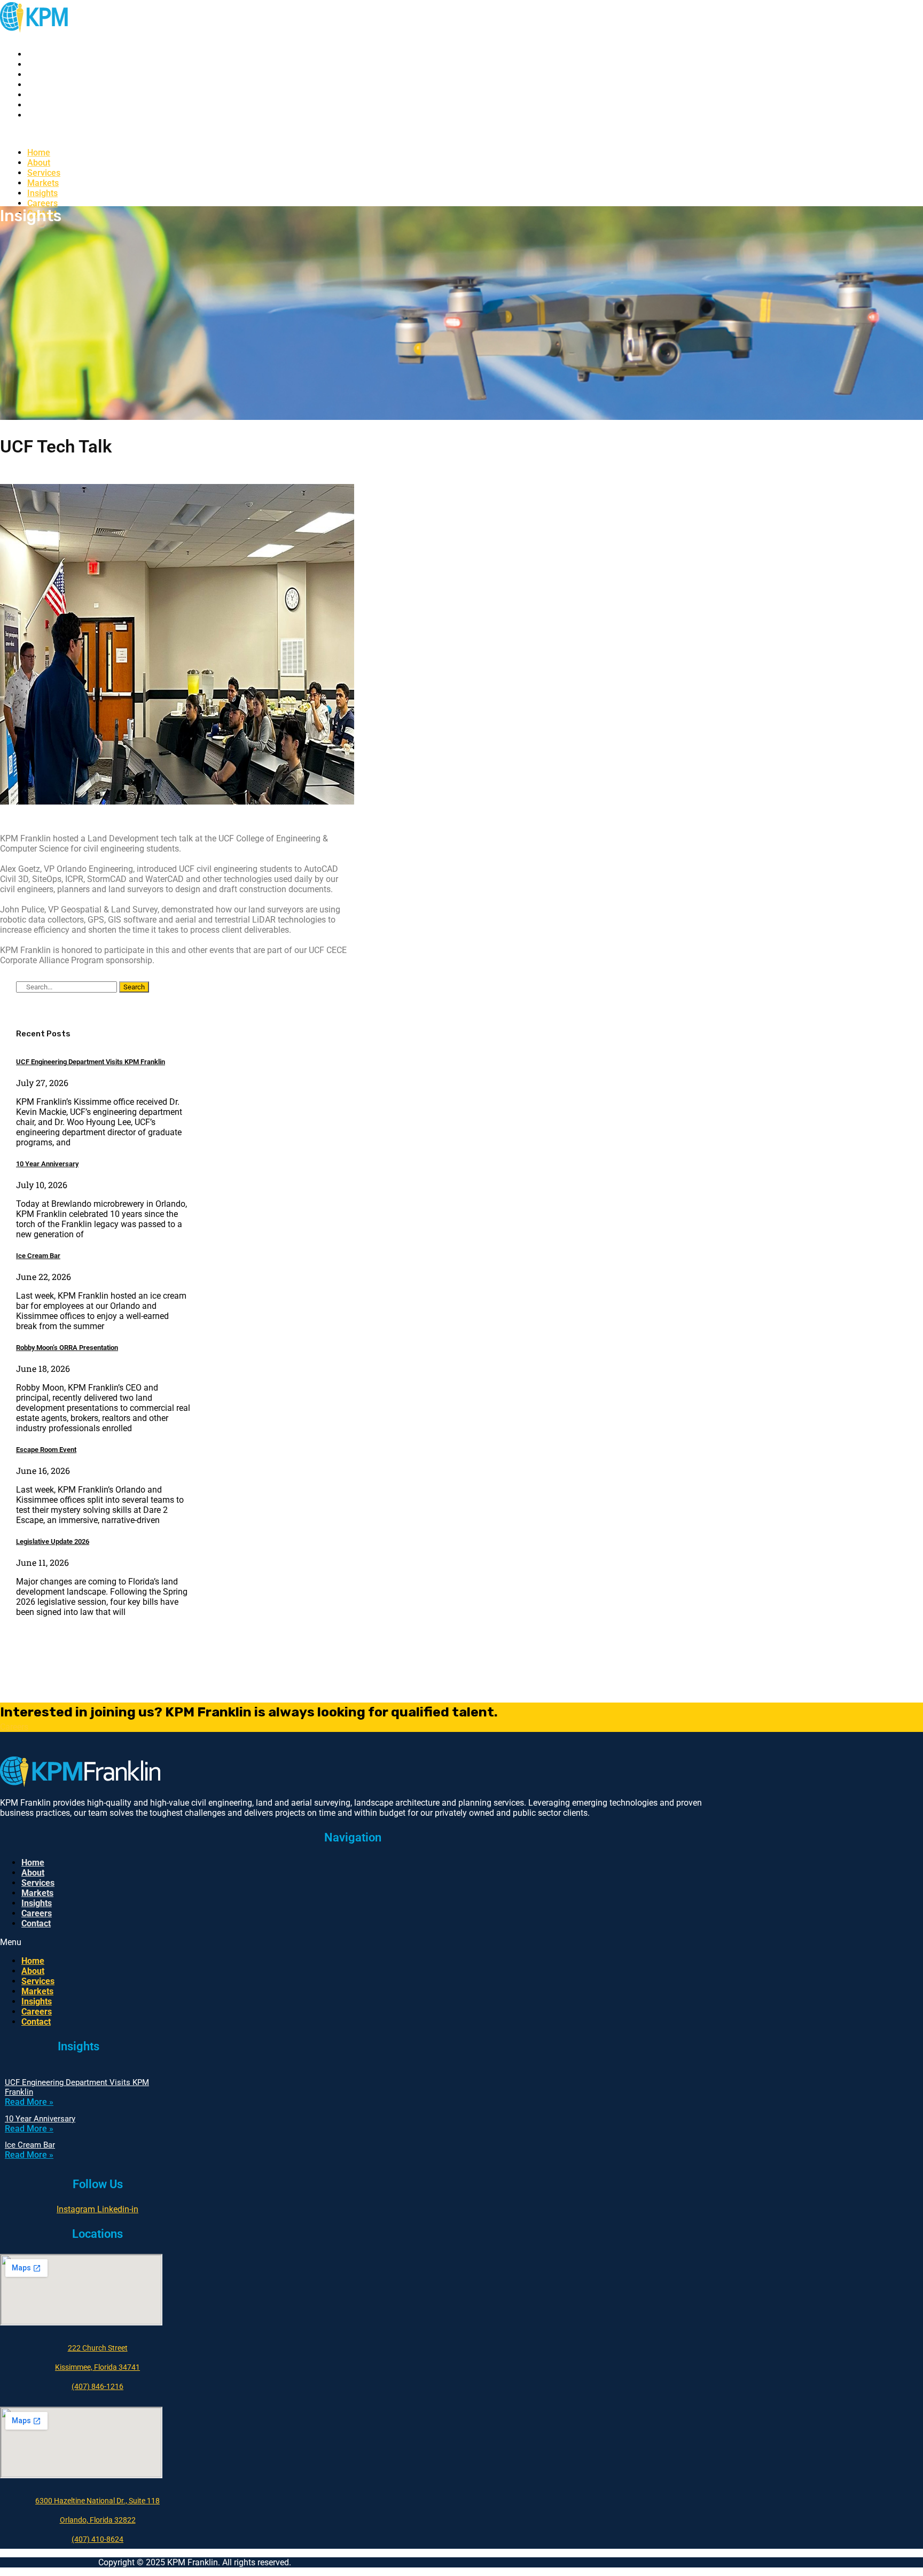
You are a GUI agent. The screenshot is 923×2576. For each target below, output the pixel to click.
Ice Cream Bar (38, 1256)
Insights (42, 95)
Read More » (29, 2102)
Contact (42, 115)
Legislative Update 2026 (53, 1541)
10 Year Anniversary (47, 1164)
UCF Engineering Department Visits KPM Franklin (91, 1062)
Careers (42, 105)
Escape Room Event (46, 1450)
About (39, 64)
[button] (241, 134)
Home (39, 54)
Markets (43, 85)
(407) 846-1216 (97, 2386)
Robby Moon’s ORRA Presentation (67, 1348)
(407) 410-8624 (97, 2539)
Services (44, 75)
